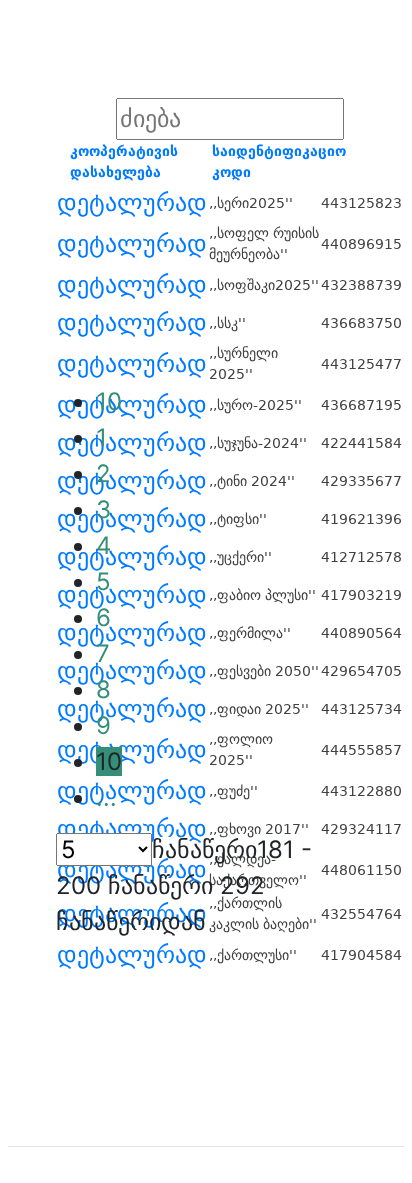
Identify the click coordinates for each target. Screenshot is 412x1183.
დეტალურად (132, 203)
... (106, 797)
